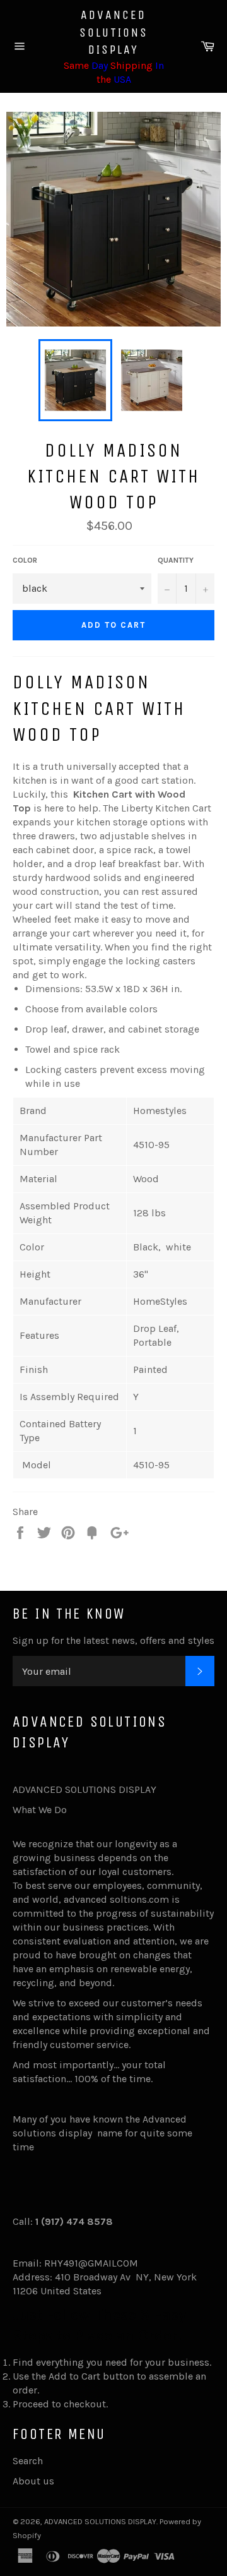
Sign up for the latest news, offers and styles (113, 1640)
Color (25, 560)
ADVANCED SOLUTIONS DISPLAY (114, 32)
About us (33, 2481)
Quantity (176, 560)
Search (28, 2461)
